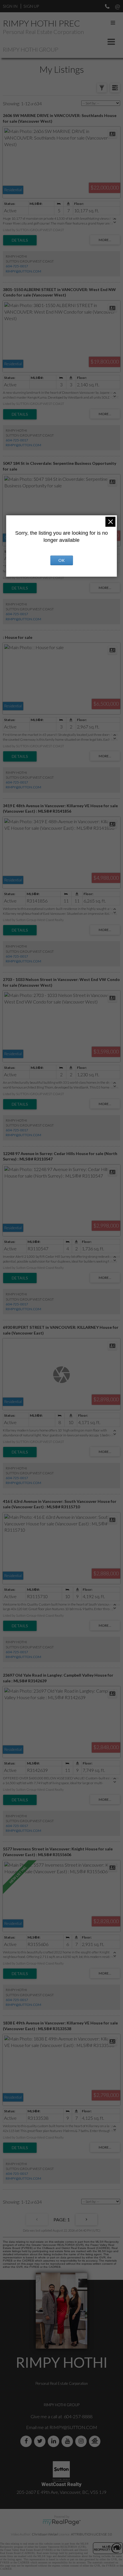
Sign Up (31, 6)
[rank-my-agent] (96, 2441)
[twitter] (41, 2441)
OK (61, 560)
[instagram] (82, 2441)
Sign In (10, 6)
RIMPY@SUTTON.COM (23, 271)
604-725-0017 (17, 266)
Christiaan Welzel (45, 2534)
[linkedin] (55, 2441)
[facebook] (27, 2441)
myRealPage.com (62, 2522)
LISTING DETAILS (20, 240)
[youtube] (68, 2441)
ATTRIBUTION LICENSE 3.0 (92, 2534)
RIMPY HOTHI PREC (41, 23)
